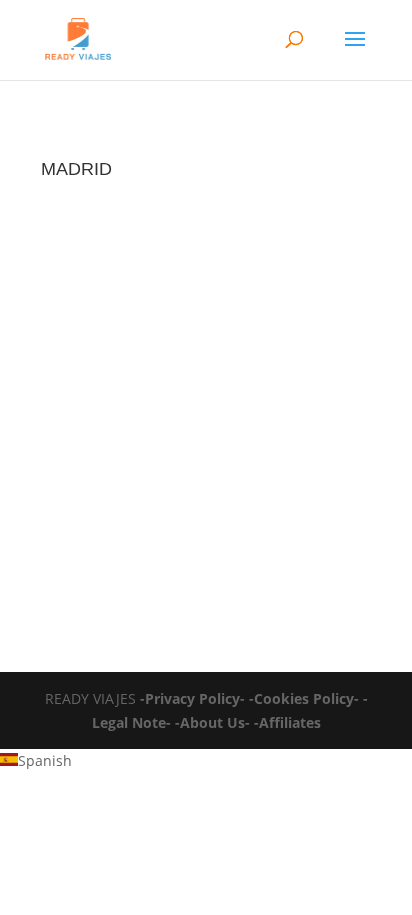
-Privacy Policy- (192, 698)
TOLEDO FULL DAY (134, 491)
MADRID (150, 511)
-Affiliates (287, 722)
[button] (206, 761)
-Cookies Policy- (304, 698)
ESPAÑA (88, 511)
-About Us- (212, 722)
